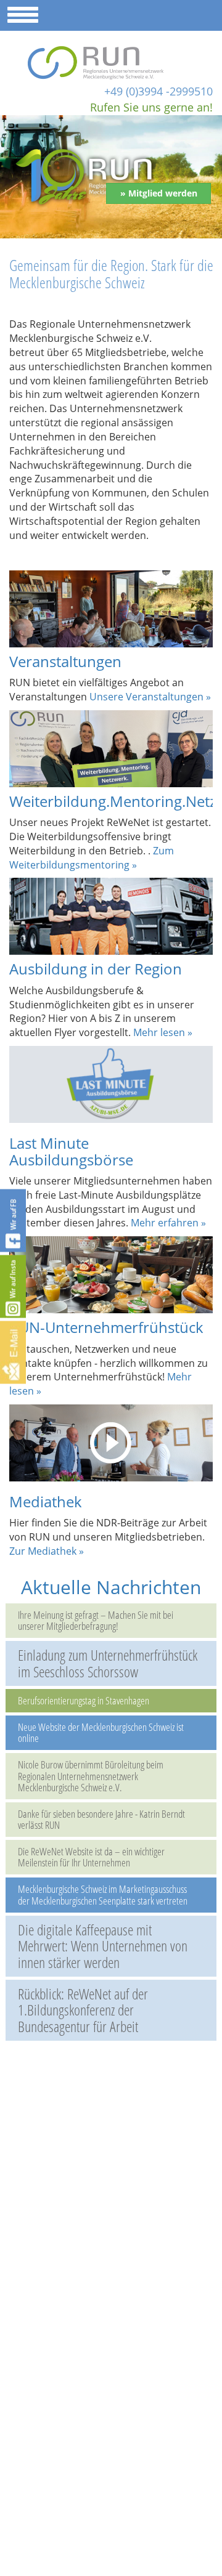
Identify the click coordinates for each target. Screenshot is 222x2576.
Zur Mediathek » (47, 1551)
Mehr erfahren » (168, 1223)
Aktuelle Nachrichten (111, 1587)
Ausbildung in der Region (96, 969)
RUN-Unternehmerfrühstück (106, 1327)
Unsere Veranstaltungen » (150, 697)
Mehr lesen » (163, 1032)
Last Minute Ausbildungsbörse (71, 1151)
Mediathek (46, 1501)
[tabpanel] (111, 177)
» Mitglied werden (159, 193)
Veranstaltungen (65, 661)
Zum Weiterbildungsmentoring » (92, 858)
